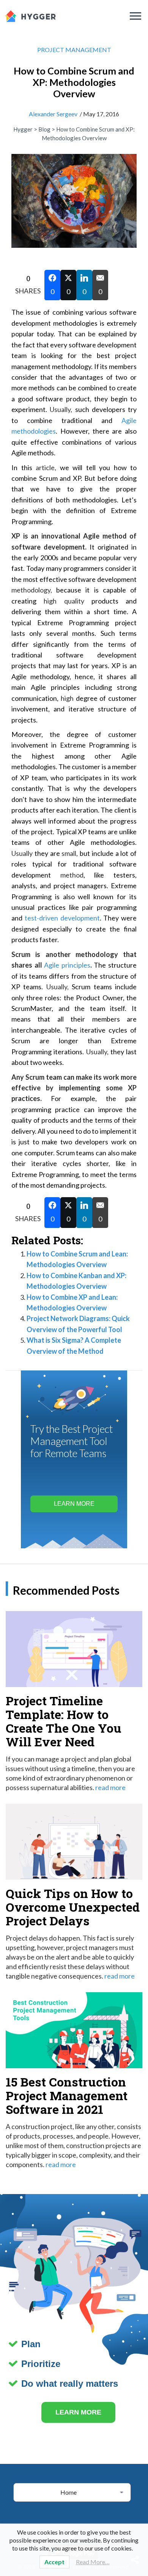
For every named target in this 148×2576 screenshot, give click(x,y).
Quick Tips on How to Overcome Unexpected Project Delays (73, 1907)
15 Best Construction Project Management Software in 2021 (67, 2095)
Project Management (74, 50)
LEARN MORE (78, 2412)
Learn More (74, 1504)
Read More (110, 1787)
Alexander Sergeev (53, 114)
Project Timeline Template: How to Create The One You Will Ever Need (64, 1721)
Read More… (93, 2562)
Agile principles (67, 965)
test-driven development (62, 918)
